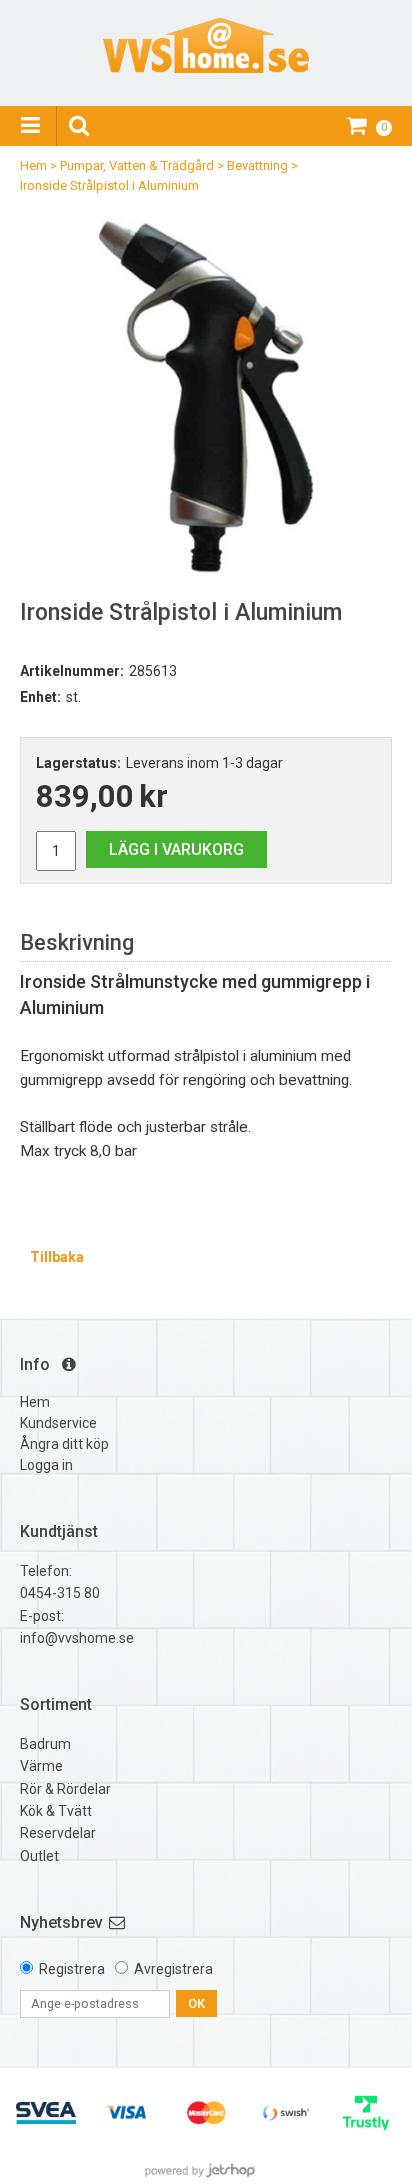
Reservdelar (58, 1833)
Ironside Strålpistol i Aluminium (109, 185)
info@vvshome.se (77, 1638)
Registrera (72, 1969)
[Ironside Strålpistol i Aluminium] (206, 391)
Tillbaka (57, 1257)
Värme (41, 1766)
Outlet (39, 1856)
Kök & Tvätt (56, 1811)
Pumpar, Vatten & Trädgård (137, 165)
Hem (33, 165)
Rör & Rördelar (65, 1789)
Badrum (45, 1744)
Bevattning (257, 165)
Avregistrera (173, 1969)
